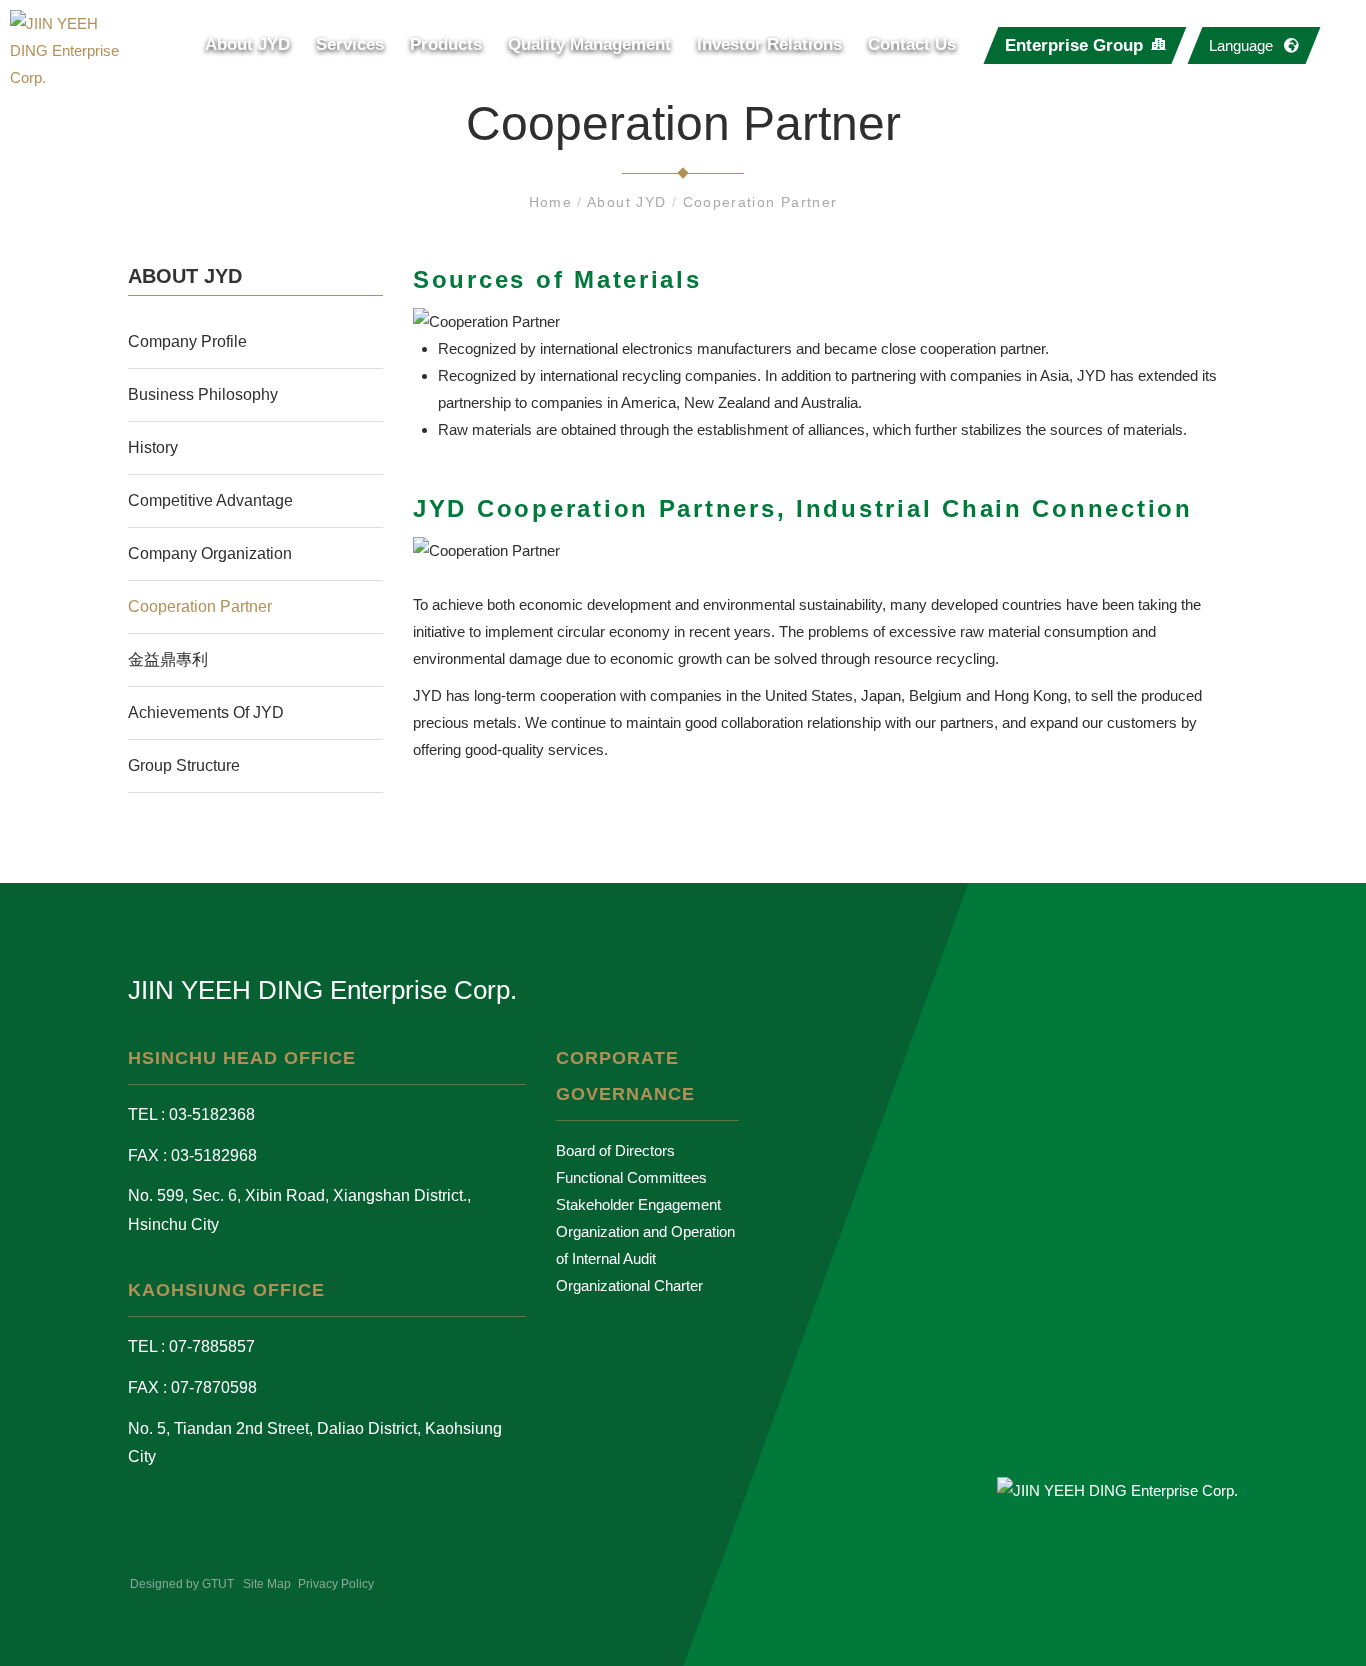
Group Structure (184, 765)
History (153, 447)
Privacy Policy (336, 1584)
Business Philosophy (203, 394)
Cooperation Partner (760, 202)
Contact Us (912, 44)
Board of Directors (615, 1150)
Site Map (267, 1584)
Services (350, 44)
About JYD (247, 44)
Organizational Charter (629, 1285)
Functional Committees (631, 1177)
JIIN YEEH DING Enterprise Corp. (322, 990)
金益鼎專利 (168, 659)
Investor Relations (769, 44)
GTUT (218, 1584)
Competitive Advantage (210, 500)
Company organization (210, 553)
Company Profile (187, 341)
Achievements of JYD (206, 712)
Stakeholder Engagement (638, 1204)
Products (446, 44)
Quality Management (589, 44)
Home (553, 202)
